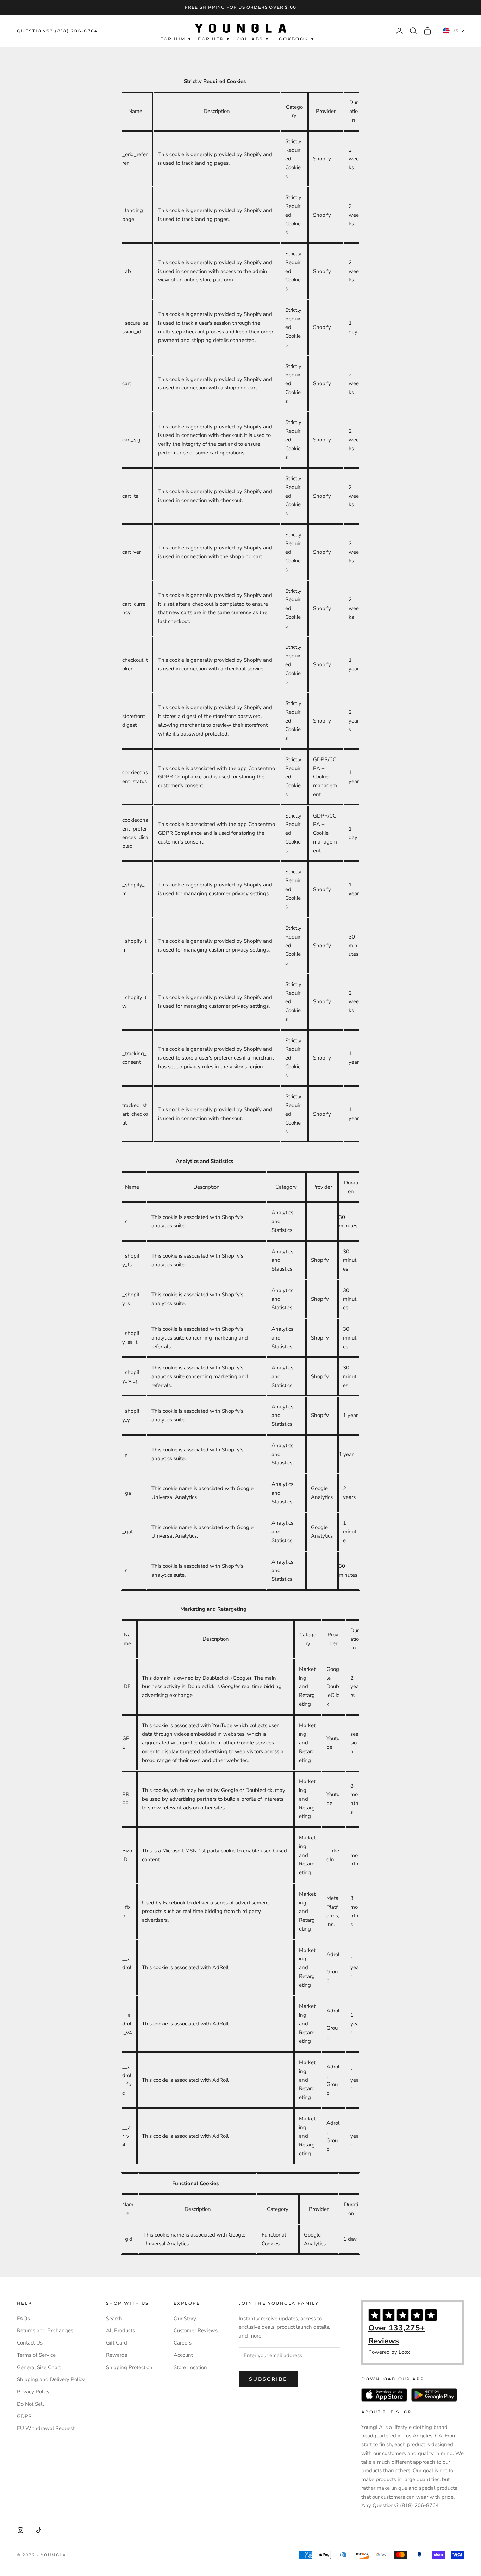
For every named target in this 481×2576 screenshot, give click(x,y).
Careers (183, 2343)
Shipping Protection (129, 2367)
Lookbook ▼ (295, 39)
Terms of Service (36, 2355)
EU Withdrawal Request (46, 2428)
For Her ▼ (214, 39)
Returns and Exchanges (45, 2330)
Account (183, 2355)
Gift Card (117, 2343)
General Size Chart (39, 2367)
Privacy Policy (33, 2392)
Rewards (117, 2355)
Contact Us (30, 2343)
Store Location (190, 2367)
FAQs (23, 2319)
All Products (120, 2330)
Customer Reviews (196, 2330)
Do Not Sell (30, 2404)
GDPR (24, 2416)
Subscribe (268, 2379)
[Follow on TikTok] (39, 2530)
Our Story (185, 2319)
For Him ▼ (176, 39)
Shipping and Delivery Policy (51, 2379)
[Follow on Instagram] (20, 2530)
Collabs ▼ (253, 39)
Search (114, 2319)
